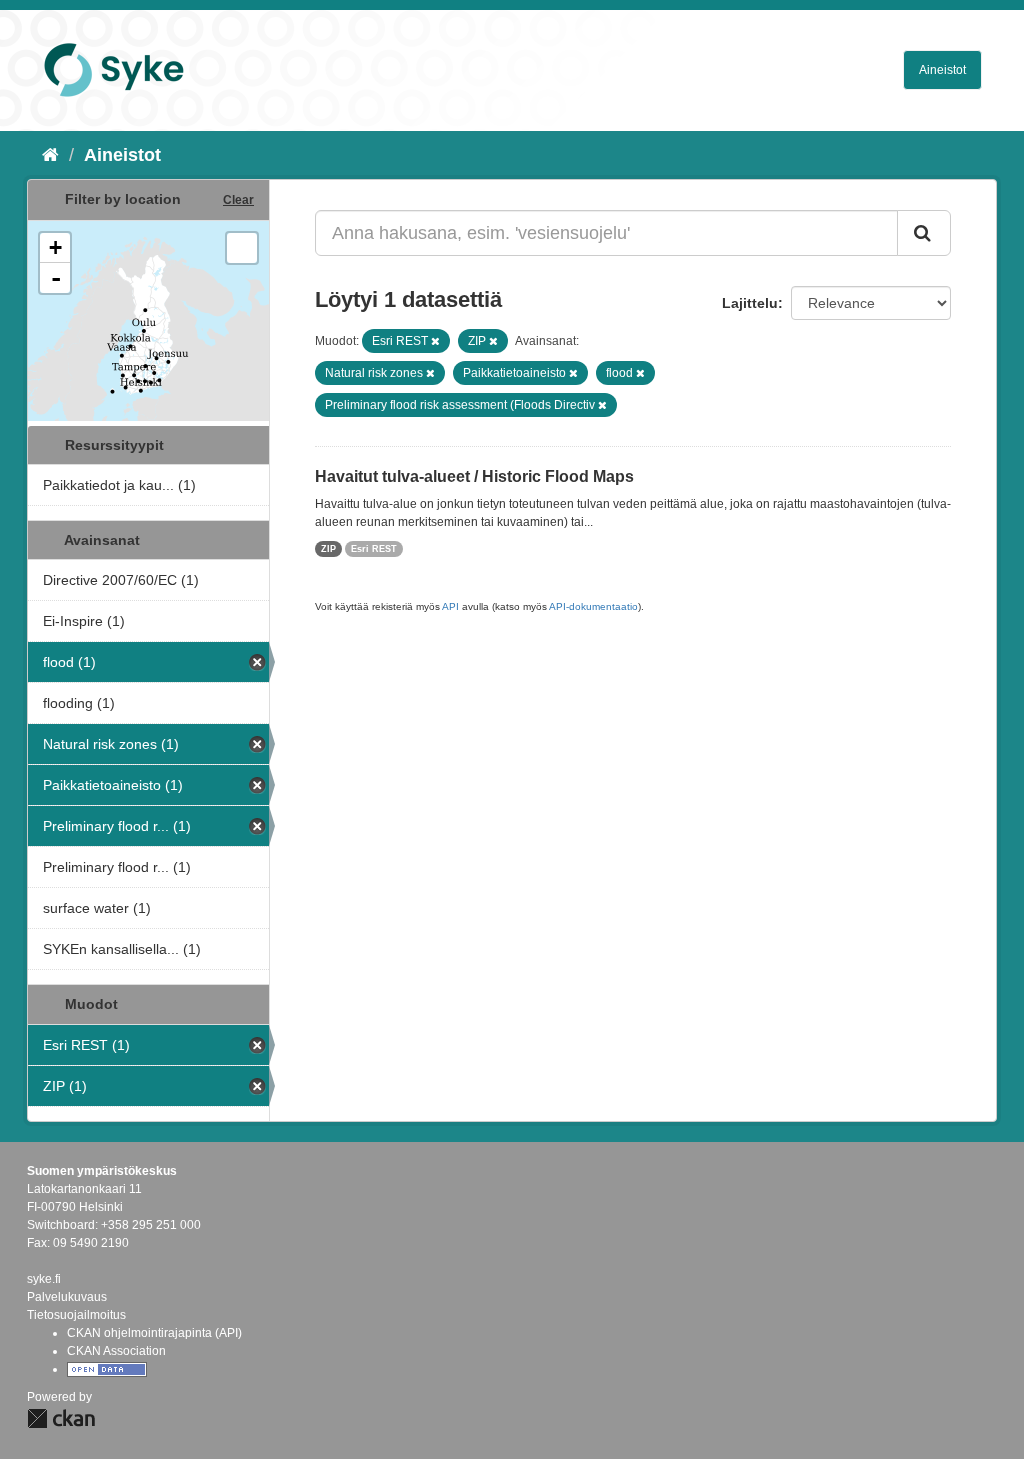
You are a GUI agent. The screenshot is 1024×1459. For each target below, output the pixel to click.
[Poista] (435, 341)
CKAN (61, 1418)
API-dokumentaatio (593, 606)
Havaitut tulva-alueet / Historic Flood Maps (474, 476)
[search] (924, 233)
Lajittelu (750, 303)
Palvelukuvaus (67, 1297)
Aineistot (942, 70)
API (450, 606)
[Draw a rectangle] (242, 248)
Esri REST (374, 549)
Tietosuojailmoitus (76, 1315)
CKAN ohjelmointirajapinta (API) (154, 1333)
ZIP (328, 549)
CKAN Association (116, 1351)
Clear (238, 200)
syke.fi (44, 1279)
